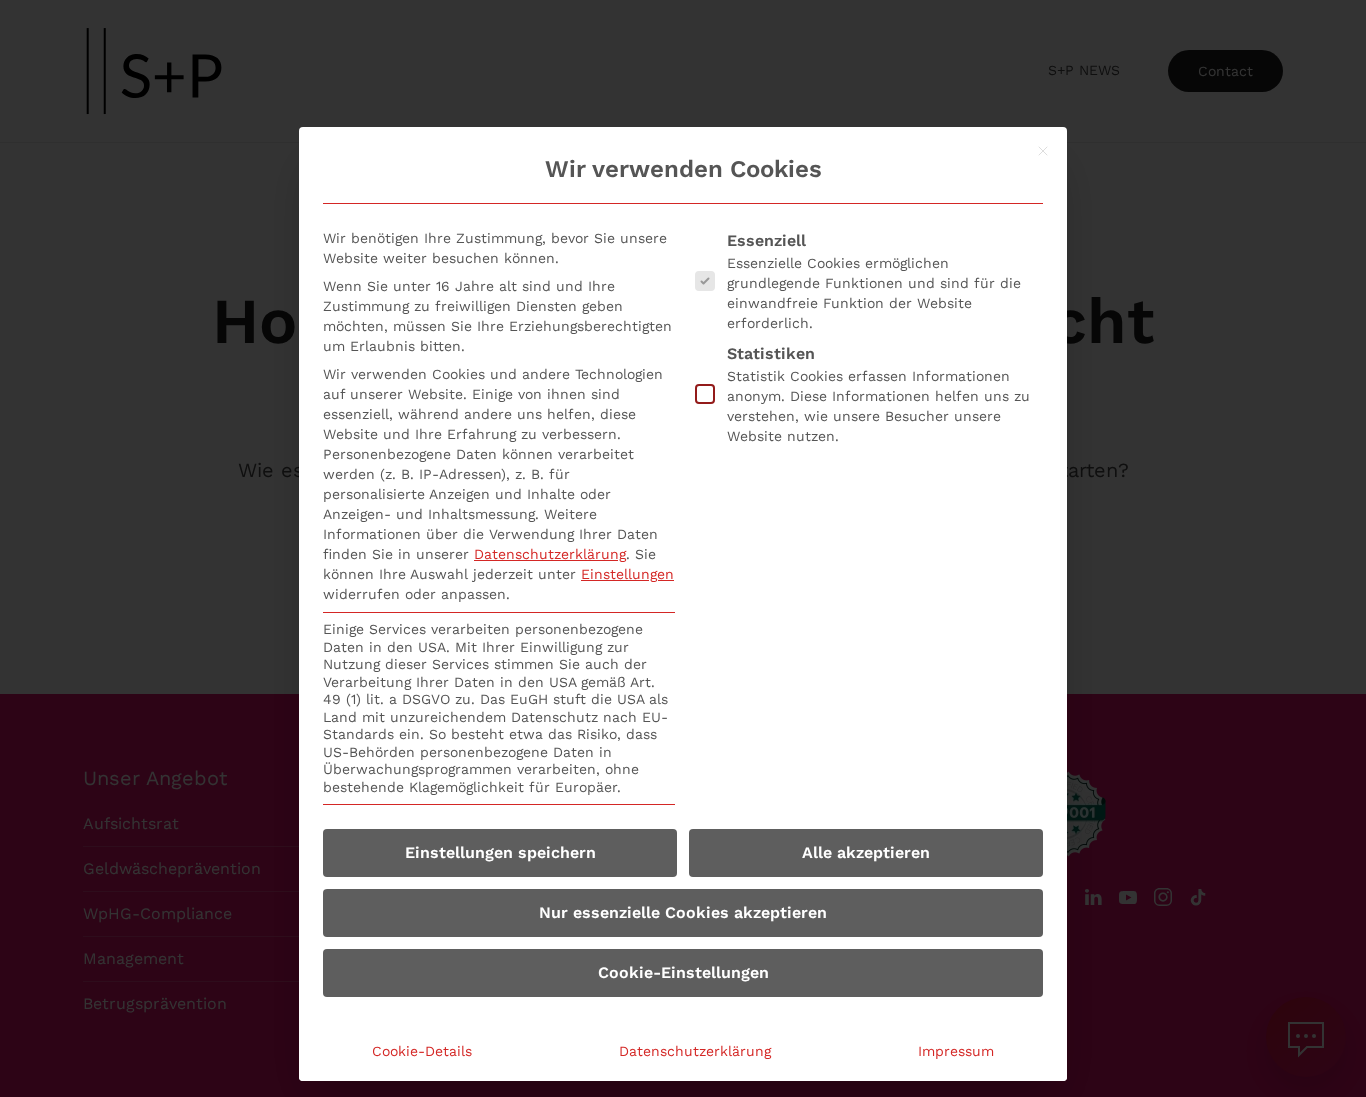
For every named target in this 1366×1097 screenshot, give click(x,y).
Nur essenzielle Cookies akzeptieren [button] (683, 912)
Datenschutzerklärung (550, 554)
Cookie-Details (422, 1051)
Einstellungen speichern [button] (500, 852)
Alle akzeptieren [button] (866, 852)
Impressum (956, 1051)
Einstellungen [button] (627, 574)
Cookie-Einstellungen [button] (683, 972)
